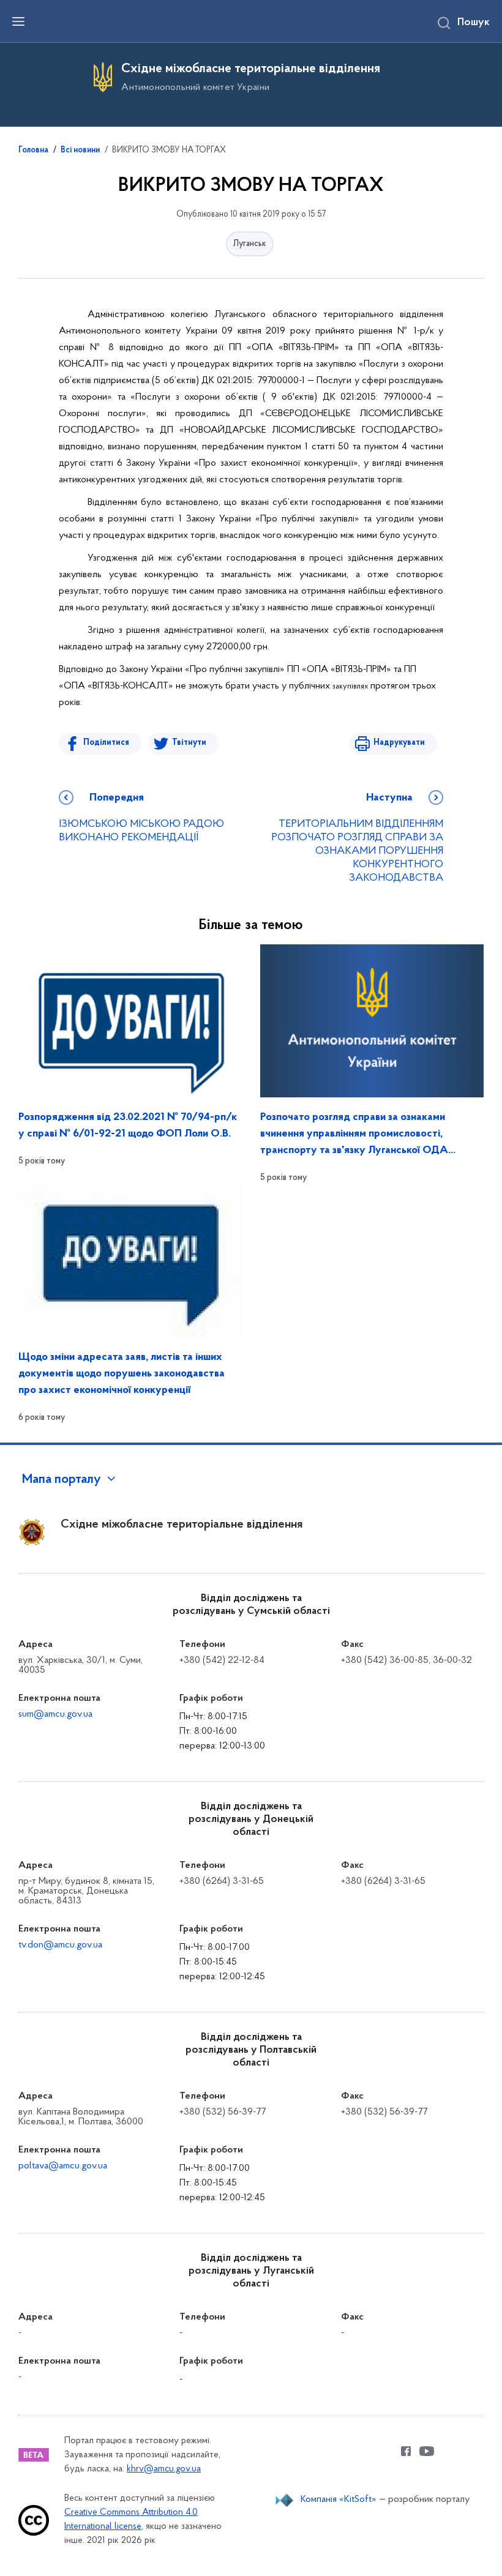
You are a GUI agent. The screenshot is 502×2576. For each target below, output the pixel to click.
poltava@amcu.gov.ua (63, 2166)
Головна (33, 151)
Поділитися (106, 743)
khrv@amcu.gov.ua (164, 2469)
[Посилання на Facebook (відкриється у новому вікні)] (406, 2451)
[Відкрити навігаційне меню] (18, 21)
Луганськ (250, 244)
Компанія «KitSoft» (339, 2499)
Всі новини (80, 151)
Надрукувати (399, 743)
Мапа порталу (62, 1480)
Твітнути (189, 743)
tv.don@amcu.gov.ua (60, 1945)
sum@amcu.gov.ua (55, 1714)
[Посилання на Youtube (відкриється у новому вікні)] (427, 2451)
